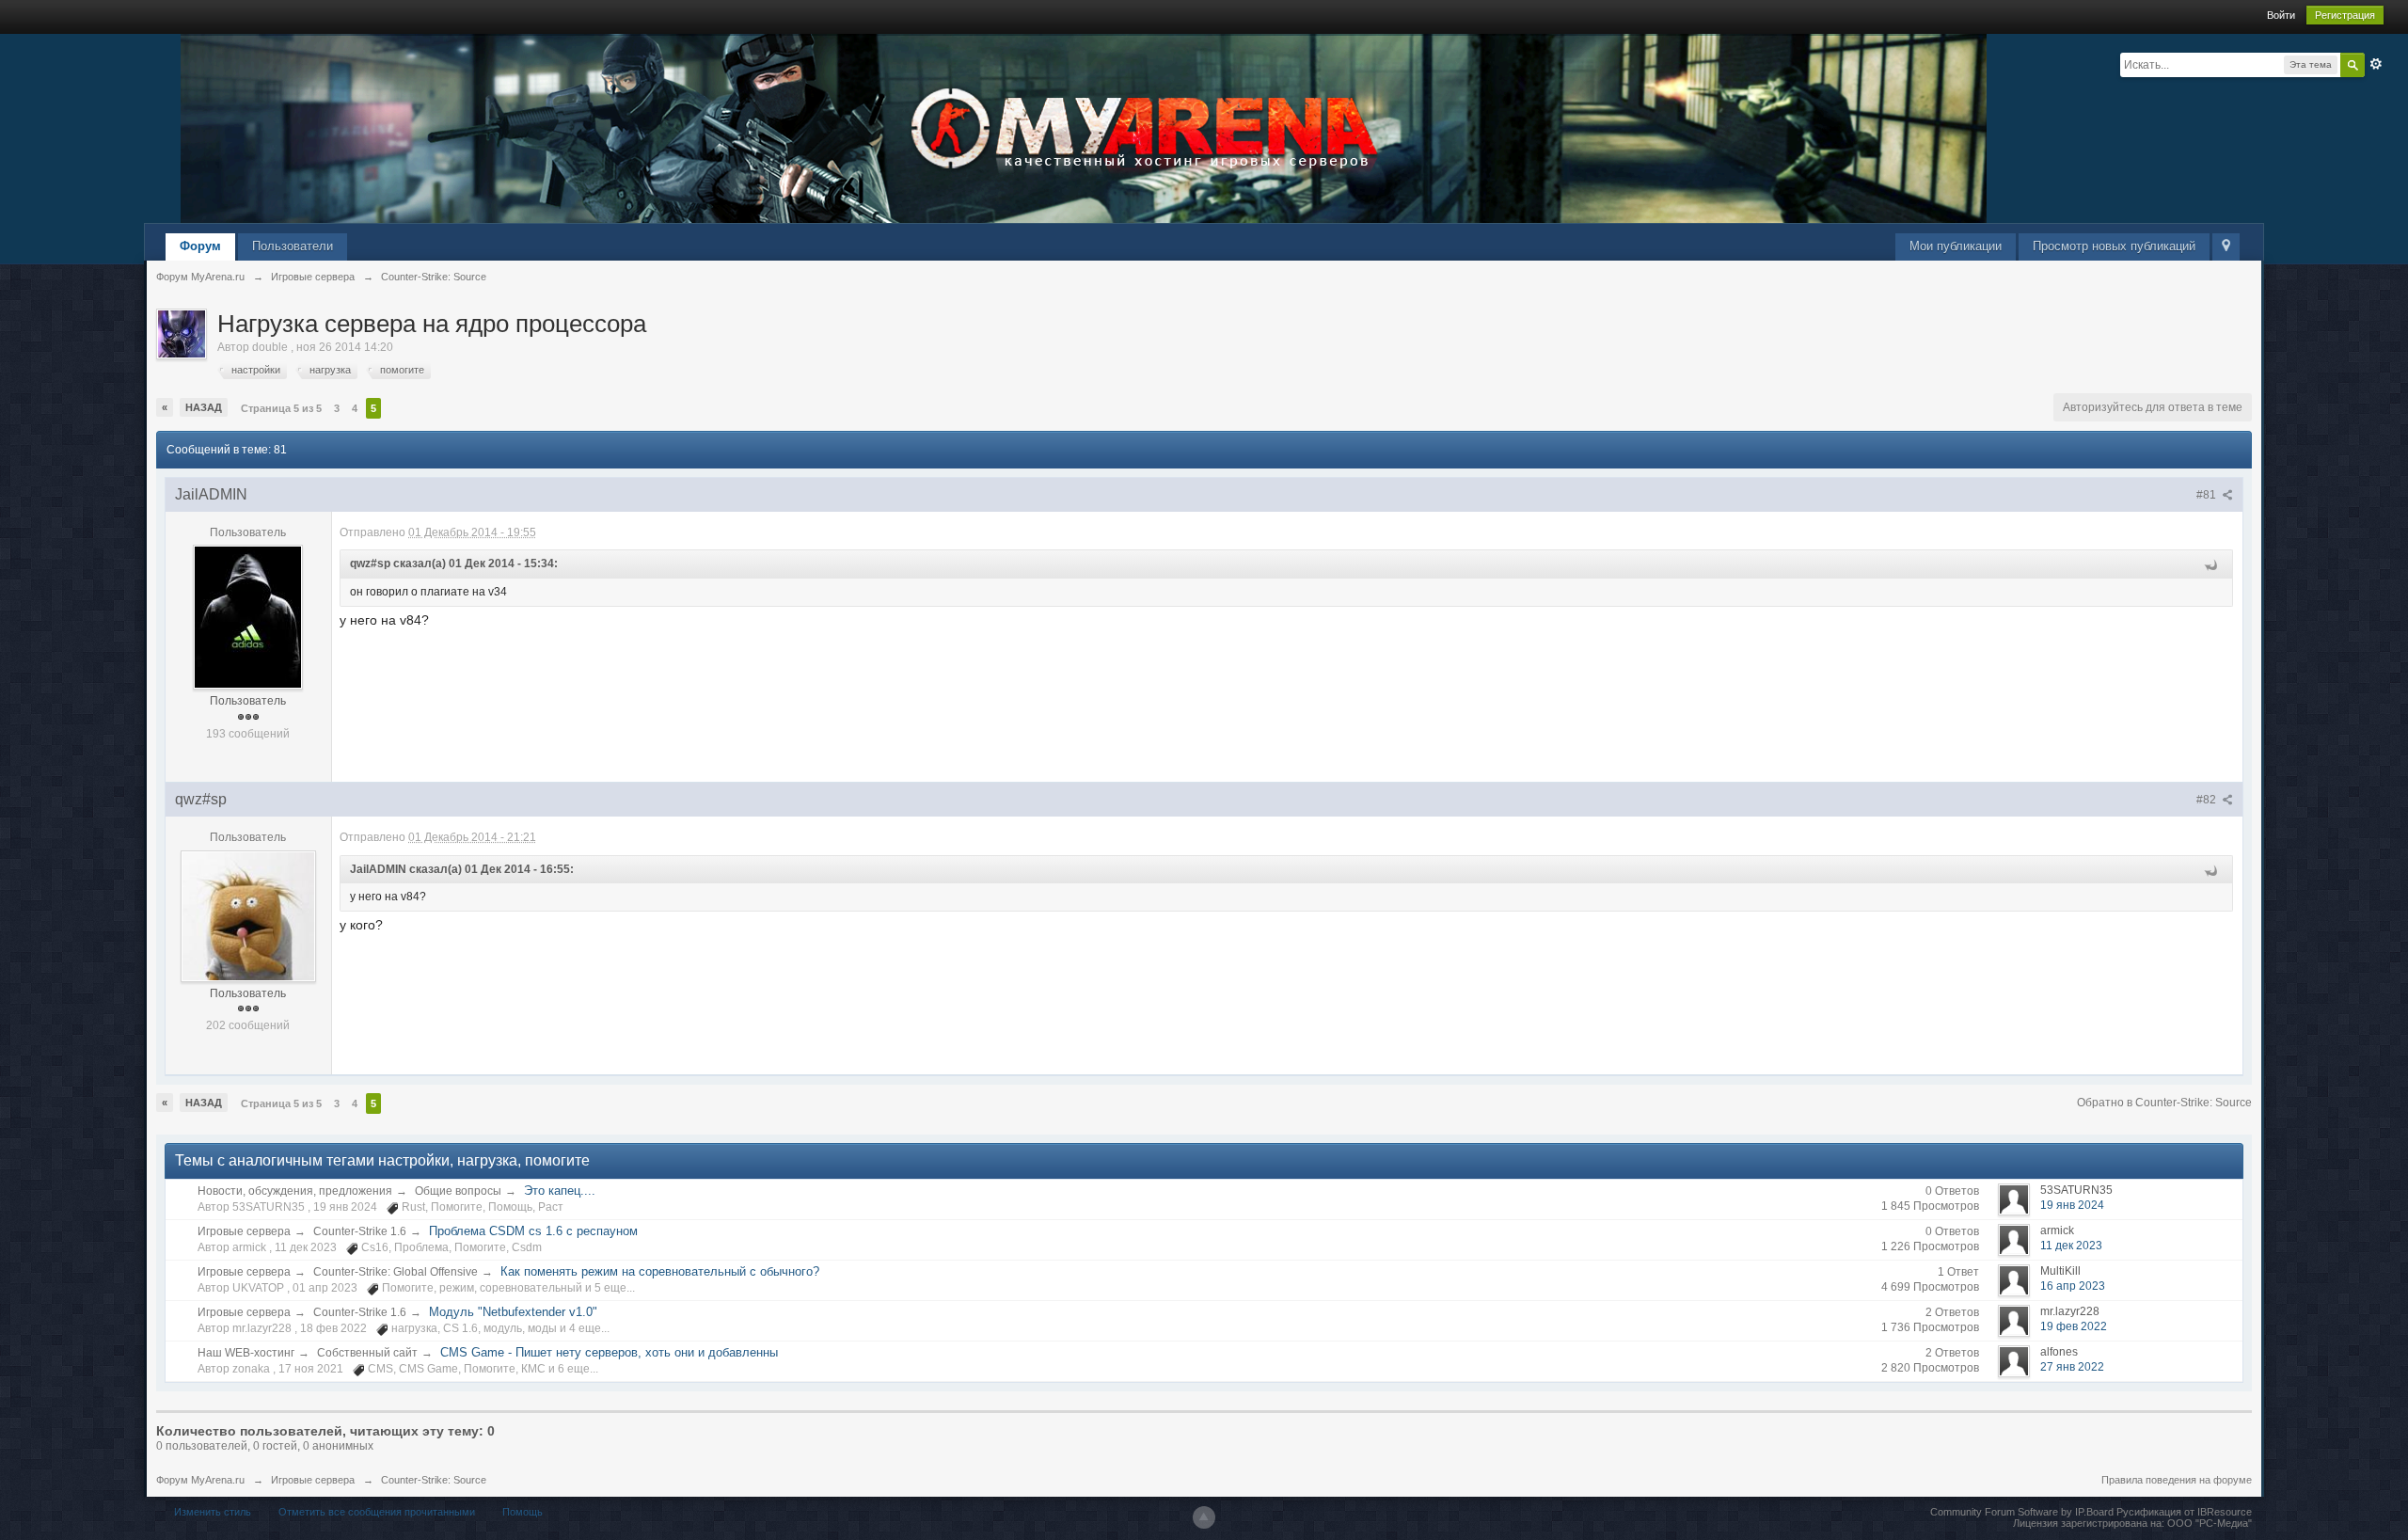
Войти (2281, 15)
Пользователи (293, 246)
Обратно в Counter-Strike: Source (2164, 1103)
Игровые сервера (244, 1231)
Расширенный (2376, 64)
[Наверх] (1204, 1517)
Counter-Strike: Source (434, 1480)
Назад (204, 407)
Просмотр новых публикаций (2114, 246)
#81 (2208, 495)
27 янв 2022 (2072, 1367)
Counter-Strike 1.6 (360, 1231)
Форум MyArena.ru (200, 1480)
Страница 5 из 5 (281, 408)
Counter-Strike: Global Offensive (396, 1272)
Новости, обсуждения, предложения (295, 1191)
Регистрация (2345, 15)
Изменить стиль (213, 1512)
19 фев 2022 (2074, 1326)
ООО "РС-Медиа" (2210, 1523)
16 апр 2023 (2073, 1286)
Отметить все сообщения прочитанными (377, 1512)
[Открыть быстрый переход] (2226, 247)
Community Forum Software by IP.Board (2022, 1512)
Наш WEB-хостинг (246, 1353)
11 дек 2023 (2071, 1246)
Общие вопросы (458, 1191)
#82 (2208, 800)
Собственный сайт (367, 1353)
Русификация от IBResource (2183, 1512)
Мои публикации (1956, 246)
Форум (200, 246)
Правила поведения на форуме (2177, 1480)
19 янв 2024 (2072, 1205)
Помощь (523, 1512)
